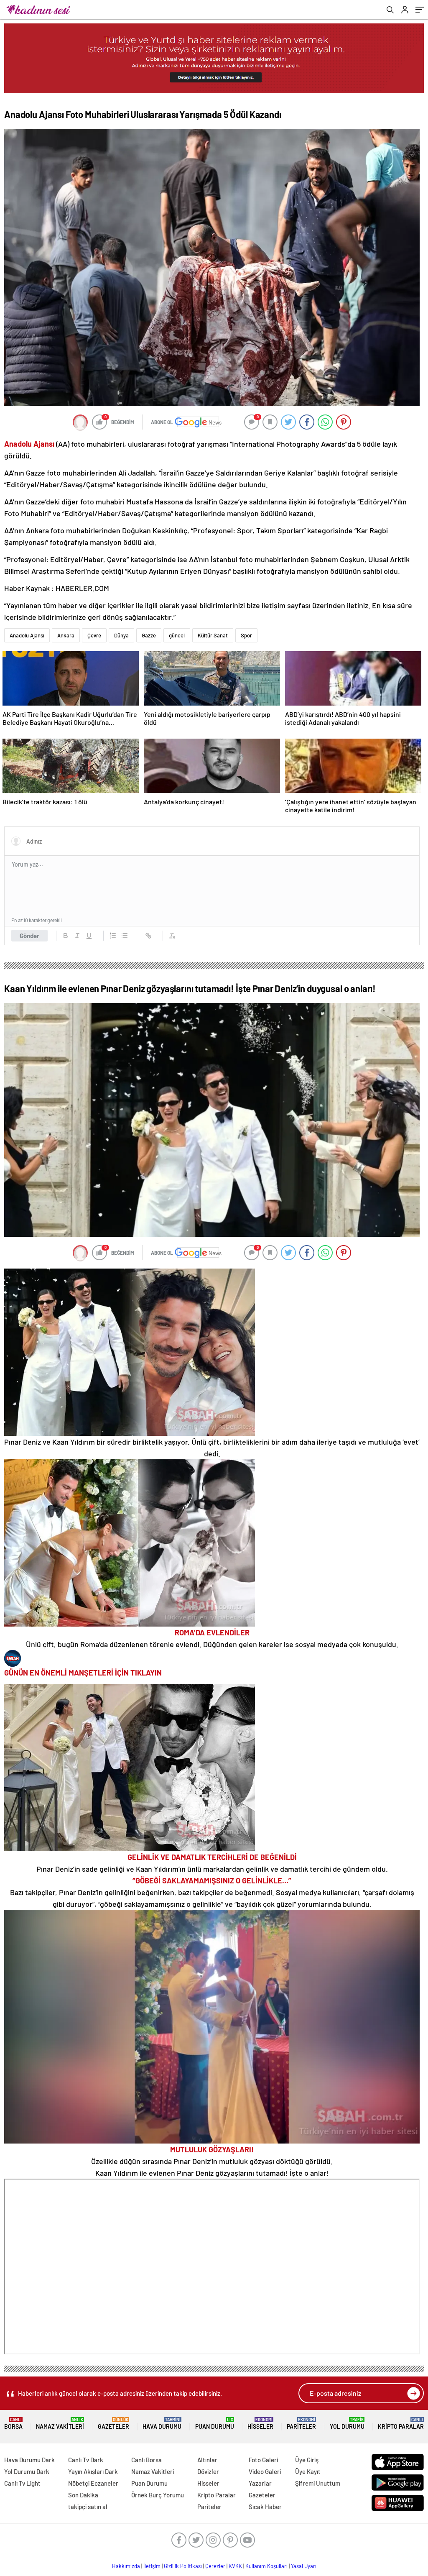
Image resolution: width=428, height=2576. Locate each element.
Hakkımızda (126, 2566)
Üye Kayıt (308, 2471)
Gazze (149, 635)
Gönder (29, 936)
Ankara (66, 635)
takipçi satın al (88, 2507)
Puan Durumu (215, 2424)
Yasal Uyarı (304, 2566)
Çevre (94, 635)
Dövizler (208, 2471)
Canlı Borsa (146, 2460)
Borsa (13, 2424)
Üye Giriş (307, 2460)
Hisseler (260, 2424)
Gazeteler (113, 2424)
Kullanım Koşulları (266, 2566)
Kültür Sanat (213, 635)
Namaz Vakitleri (60, 2424)
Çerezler (215, 2566)
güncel (177, 635)
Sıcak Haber (265, 2507)
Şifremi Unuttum (318, 2483)
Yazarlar (260, 2483)
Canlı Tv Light (22, 2483)
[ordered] (113, 936)
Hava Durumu (162, 2424)
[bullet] (125, 936)
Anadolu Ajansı (27, 635)
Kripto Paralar (401, 2424)
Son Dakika (83, 2495)
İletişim (152, 2566)
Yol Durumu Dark (27, 2471)
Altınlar (207, 2460)
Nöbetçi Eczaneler (93, 2483)
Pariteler (301, 2424)
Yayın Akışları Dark (93, 2471)
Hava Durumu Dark (29, 2460)
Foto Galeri (263, 2460)
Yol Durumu (347, 2424)
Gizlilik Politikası (183, 2566)
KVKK (235, 2566)
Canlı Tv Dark (86, 2460)
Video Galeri (265, 2471)
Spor (246, 635)
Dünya (121, 635)
